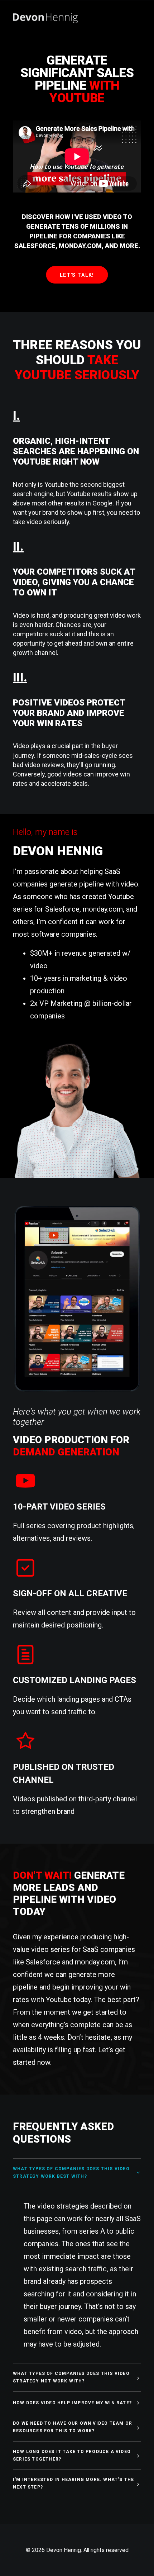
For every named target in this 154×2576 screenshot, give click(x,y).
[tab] (77, 2173)
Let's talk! (77, 275)
